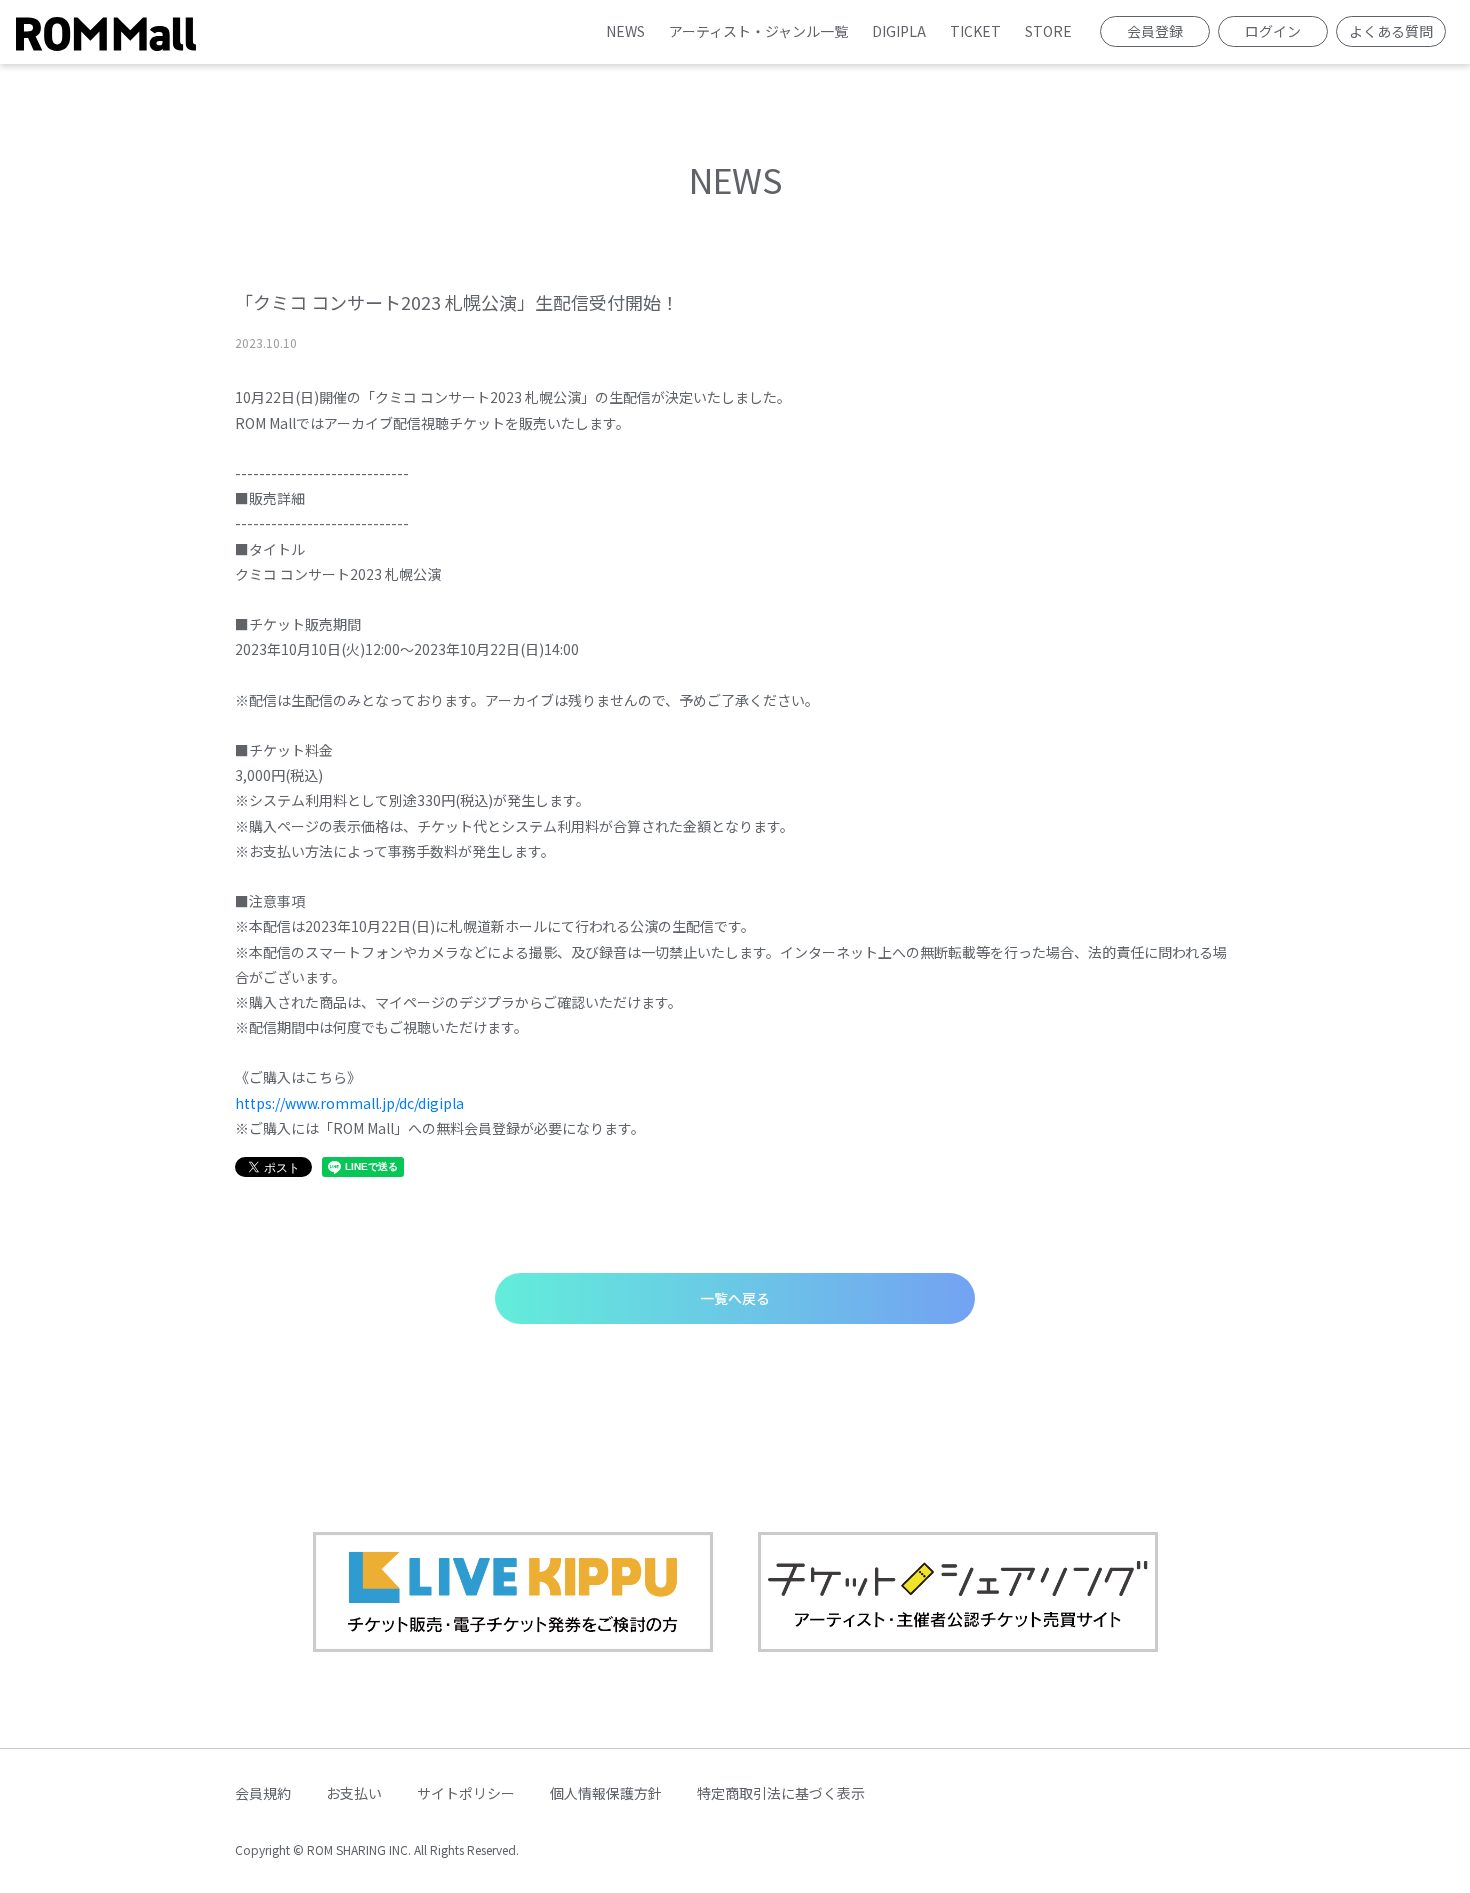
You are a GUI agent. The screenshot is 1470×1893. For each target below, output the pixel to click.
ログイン (1273, 31)
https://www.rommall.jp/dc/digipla (349, 1103)
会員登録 (1155, 31)
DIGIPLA (899, 31)
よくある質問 (1391, 31)
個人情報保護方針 (606, 1793)
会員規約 (263, 1793)
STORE (1048, 31)
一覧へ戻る (735, 1298)
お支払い (354, 1793)
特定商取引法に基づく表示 (781, 1793)
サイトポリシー (466, 1793)
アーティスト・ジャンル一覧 (758, 31)
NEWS (625, 31)
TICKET (975, 31)
